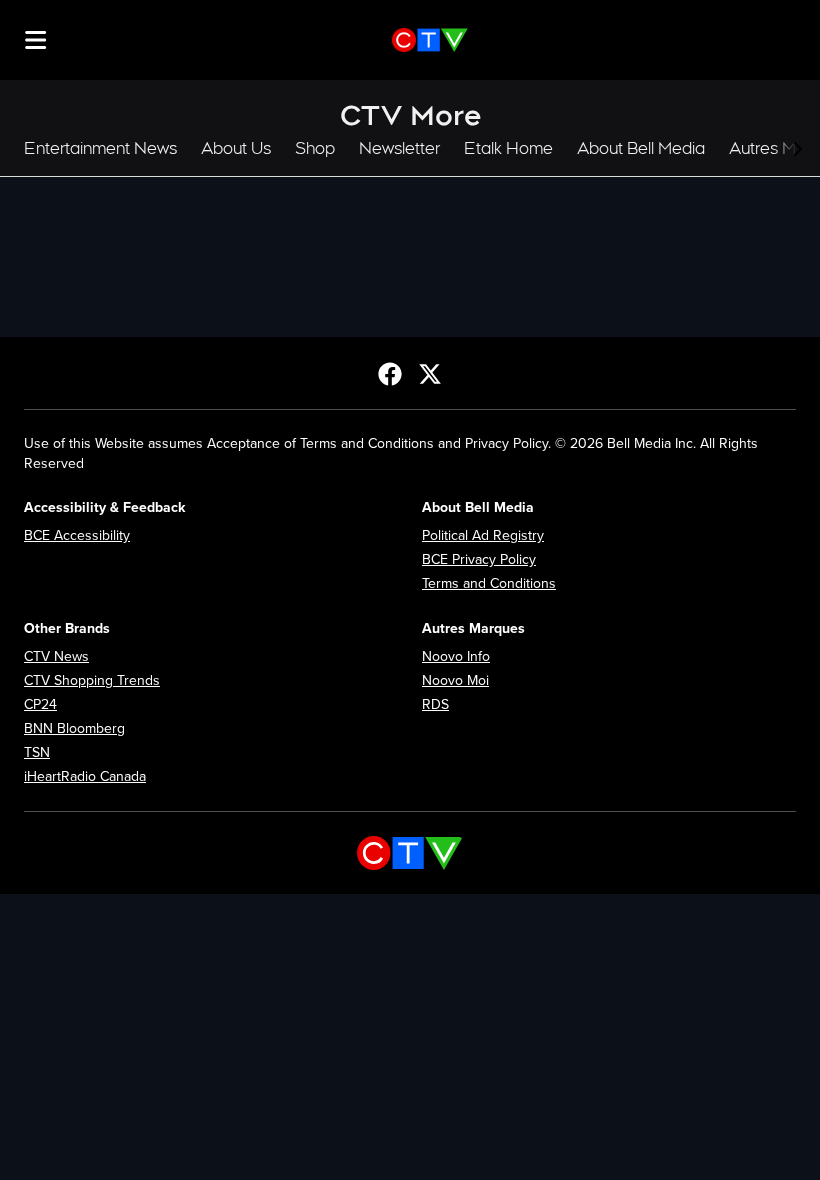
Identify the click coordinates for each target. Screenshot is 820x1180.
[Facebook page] (390, 373)
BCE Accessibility (77, 535)
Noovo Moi (455, 680)
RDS (435, 704)
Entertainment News (100, 148)
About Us (236, 148)
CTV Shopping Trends (92, 680)
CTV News (56, 656)
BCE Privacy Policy (479, 559)
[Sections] (36, 40)
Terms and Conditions (489, 583)
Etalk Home (508, 148)
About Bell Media (641, 148)
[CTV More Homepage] (430, 40)
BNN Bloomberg (74, 728)
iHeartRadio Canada (85, 776)
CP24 (40, 704)
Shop (315, 148)
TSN (37, 752)
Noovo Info (456, 656)
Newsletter (399, 148)
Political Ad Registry (483, 535)
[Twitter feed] (430, 373)
